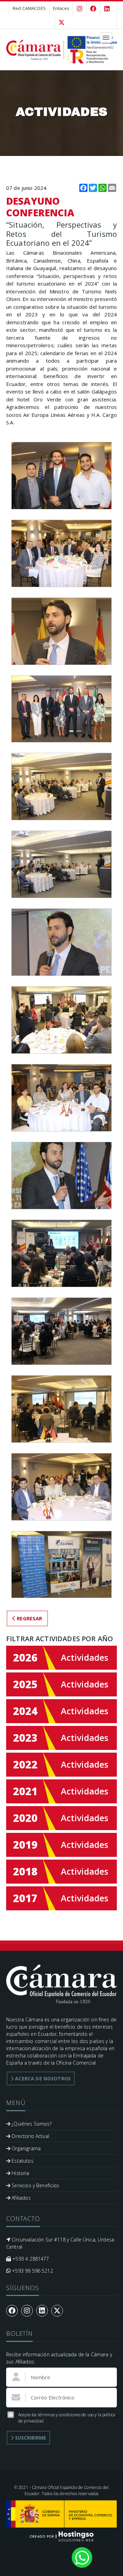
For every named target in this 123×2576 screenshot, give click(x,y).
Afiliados (20, 2198)
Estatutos (22, 2161)
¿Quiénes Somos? (31, 2124)
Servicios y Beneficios (35, 2185)
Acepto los (67, 2418)
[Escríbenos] (82, 2557)
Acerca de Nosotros (42, 2078)
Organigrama (25, 2148)
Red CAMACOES (29, 8)
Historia (20, 2173)
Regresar (29, 1618)
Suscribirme (30, 2438)
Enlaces (61, 8)
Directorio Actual (30, 2136)
